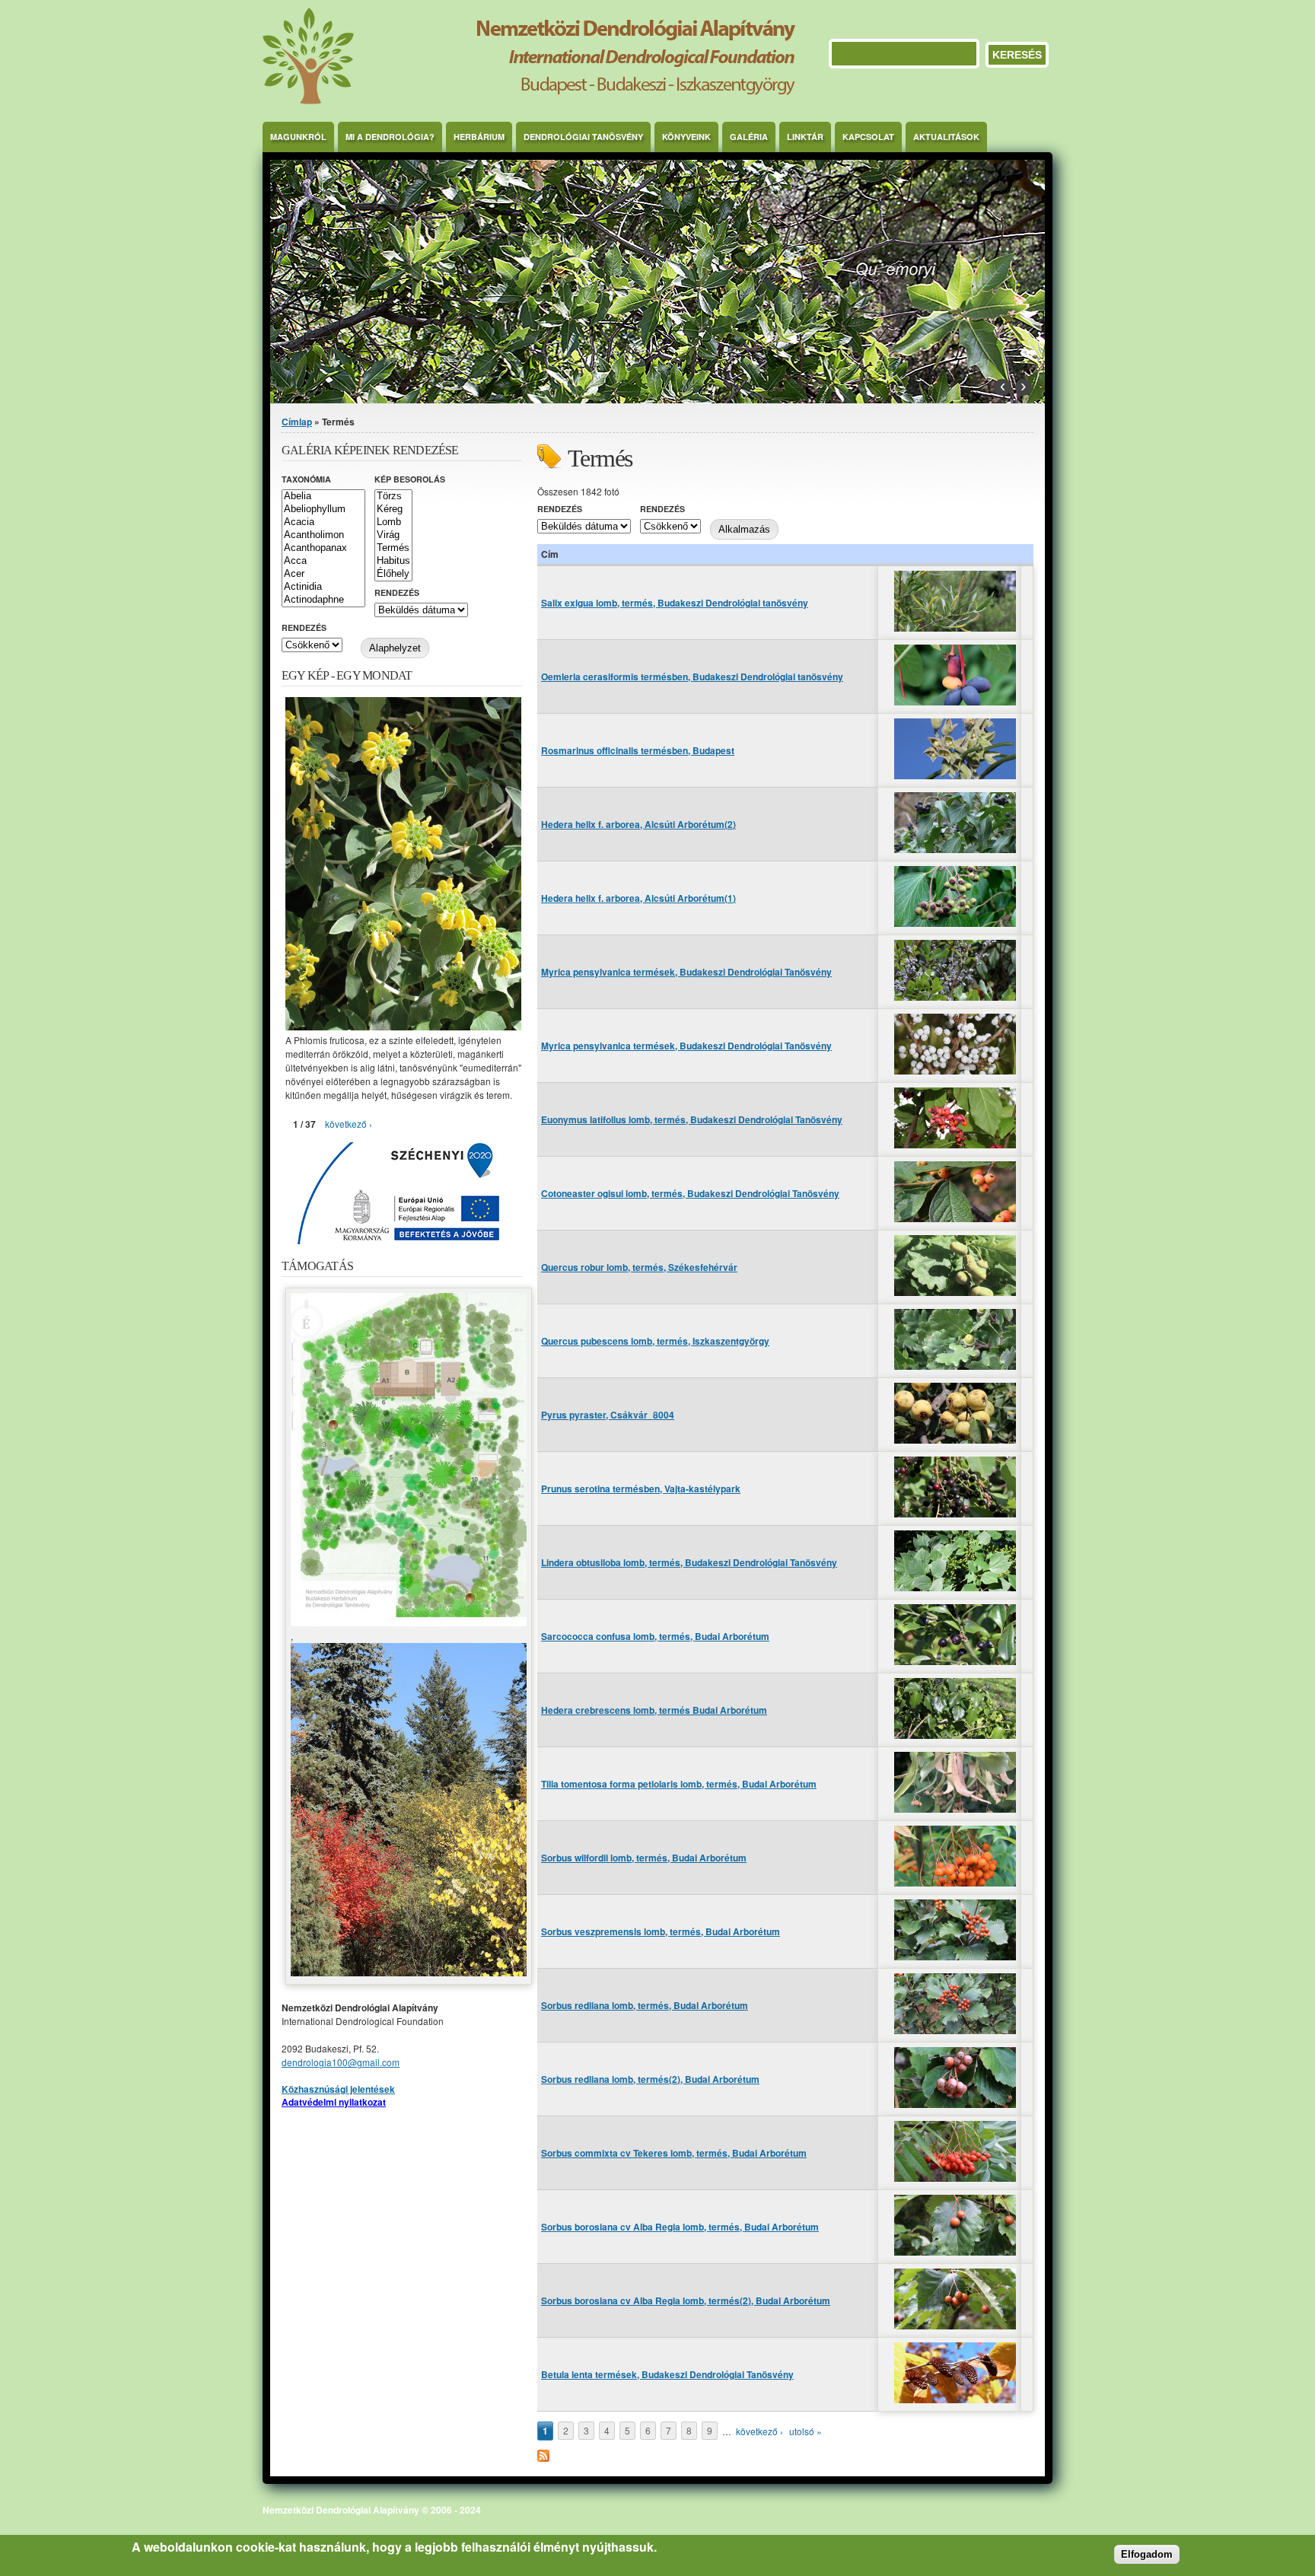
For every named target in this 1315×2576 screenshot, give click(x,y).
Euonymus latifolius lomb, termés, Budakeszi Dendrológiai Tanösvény (692, 1119)
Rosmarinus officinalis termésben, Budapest (638, 750)
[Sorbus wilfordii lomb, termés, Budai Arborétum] (955, 1882)
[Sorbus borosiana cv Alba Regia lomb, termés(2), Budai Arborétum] (955, 2325)
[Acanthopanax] (323, 548)
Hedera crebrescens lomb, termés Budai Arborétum (654, 1710)
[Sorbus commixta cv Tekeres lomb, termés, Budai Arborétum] (955, 2178)
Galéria (749, 137)
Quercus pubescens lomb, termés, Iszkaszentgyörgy (655, 1341)
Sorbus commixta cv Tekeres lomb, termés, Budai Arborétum (674, 2153)
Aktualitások (946, 137)
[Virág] (393, 535)
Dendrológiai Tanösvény (583, 137)
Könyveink (686, 137)
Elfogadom (1147, 2554)
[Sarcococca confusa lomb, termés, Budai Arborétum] (955, 1661)
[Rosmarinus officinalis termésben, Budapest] (955, 775)
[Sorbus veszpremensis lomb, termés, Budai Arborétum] (955, 1956)
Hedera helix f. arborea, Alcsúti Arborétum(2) (638, 824)
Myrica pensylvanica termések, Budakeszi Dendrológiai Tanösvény (686, 972)
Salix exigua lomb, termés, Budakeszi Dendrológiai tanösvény (675, 603)
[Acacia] (323, 522)
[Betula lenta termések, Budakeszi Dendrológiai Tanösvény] (955, 2399)
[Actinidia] (323, 587)
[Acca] (323, 561)
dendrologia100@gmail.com (341, 2062)
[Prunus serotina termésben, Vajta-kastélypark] (955, 1513)
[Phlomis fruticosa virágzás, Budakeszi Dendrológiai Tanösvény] (403, 1026)
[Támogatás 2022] (409, 1622)
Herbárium (479, 137)
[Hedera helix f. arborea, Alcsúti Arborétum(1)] (955, 923)
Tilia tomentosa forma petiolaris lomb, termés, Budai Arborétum (679, 1784)
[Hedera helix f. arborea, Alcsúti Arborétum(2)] (955, 849)
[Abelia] (323, 497)
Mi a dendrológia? (390, 137)
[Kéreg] (393, 509)
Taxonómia (306, 479)
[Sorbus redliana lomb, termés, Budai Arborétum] (955, 2030)
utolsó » (806, 2431)
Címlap (297, 422)
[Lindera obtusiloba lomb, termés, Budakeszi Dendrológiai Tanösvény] (955, 1587)
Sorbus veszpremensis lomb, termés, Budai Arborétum (661, 1931)
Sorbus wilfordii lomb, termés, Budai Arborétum (644, 1858)
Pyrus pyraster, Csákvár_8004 (608, 1415)
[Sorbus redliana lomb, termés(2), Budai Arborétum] (955, 2104)
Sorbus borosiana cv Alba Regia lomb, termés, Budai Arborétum (680, 2227)
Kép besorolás (410, 479)
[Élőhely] (393, 574)
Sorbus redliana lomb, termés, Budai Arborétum (645, 2005)
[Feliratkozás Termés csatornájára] (543, 2458)
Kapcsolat (868, 137)
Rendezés (560, 509)
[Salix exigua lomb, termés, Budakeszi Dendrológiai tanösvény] (955, 627)
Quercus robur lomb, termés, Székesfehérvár (639, 1267)
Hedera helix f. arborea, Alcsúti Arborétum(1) (638, 898)
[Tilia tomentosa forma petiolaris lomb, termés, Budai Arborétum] (955, 1809)
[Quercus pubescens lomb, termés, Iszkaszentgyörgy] (955, 1366)
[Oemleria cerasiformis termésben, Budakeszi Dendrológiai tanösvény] (955, 701)
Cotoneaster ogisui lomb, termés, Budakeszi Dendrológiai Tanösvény (690, 1193)
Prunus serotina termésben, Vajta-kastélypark (641, 1489)
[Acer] (323, 574)
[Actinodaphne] (323, 600)
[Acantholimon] (323, 535)
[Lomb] (393, 522)
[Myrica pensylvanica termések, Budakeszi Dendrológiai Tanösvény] (955, 997)
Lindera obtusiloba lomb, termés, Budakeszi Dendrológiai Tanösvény (689, 1562)
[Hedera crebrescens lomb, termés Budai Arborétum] (955, 1735)
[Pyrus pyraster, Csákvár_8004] (955, 1439)
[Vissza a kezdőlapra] (529, 100)
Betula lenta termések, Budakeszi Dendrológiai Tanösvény (667, 2374)
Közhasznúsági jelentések (338, 2089)
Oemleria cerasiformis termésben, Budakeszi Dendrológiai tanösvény (692, 677)
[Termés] (393, 548)
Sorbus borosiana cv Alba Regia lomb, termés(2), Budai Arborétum (686, 2301)
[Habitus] (393, 561)
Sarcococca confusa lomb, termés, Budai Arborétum (655, 1636)
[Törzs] (393, 497)
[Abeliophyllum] (323, 509)
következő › (759, 2431)
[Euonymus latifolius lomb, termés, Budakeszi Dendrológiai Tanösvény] (955, 1144)
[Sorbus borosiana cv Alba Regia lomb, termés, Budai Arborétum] (955, 2251)
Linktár (805, 137)
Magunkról (298, 137)
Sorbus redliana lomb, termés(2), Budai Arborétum (650, 2079)
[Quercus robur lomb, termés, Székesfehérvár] (955, 1292)
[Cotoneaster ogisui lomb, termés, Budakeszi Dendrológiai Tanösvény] (955, 1218)
